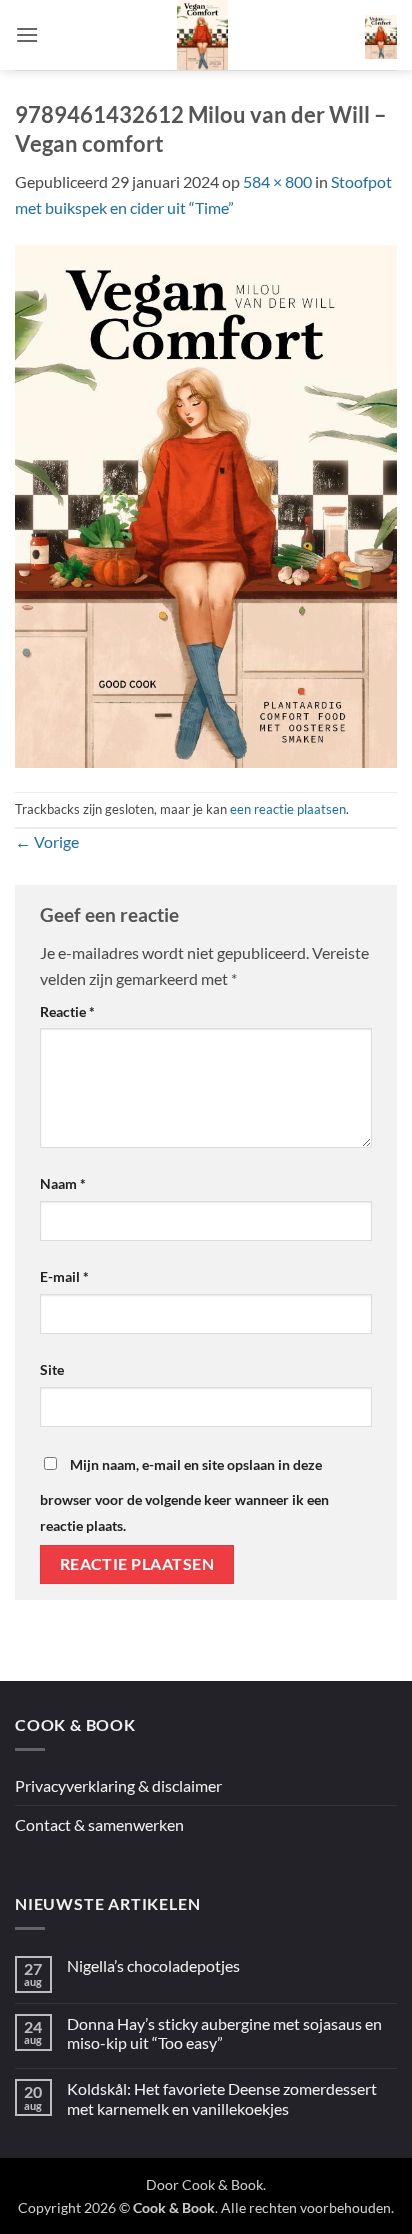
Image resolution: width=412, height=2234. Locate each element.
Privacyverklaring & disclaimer (118, 1785)
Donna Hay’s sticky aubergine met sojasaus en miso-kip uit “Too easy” (224, 2033)
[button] (27, 34)
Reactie (67, 1011)
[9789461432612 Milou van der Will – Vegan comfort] (206, 503)
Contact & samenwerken (99, 1824)
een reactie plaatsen (288, 809)
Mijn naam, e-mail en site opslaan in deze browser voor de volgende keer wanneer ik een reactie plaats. (184, 1495)
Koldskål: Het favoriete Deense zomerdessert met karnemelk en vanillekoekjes (222, 2098)
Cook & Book (222, 2184)
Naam (63, 1183)
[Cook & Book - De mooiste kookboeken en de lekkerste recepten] (202, 35)
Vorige (47, 841)
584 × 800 (277, 181)
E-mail (64, 1276)
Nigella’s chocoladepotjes (153, 1965)
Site (52, 1369)
